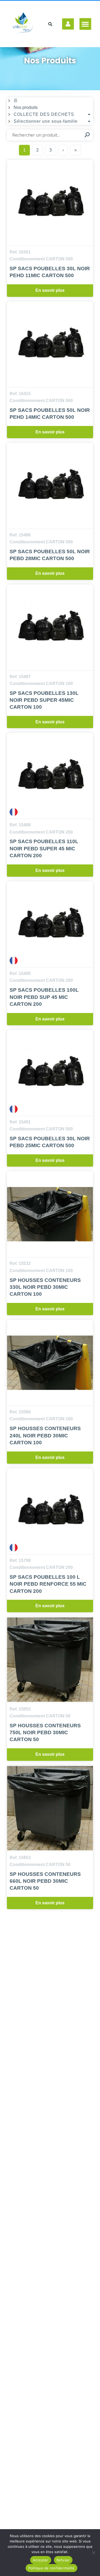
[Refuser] (93, 2553)
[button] (85, 24)
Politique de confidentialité (51, 2568)
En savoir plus (50, 290)
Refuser (63, 2560)
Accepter (41, 2560)
